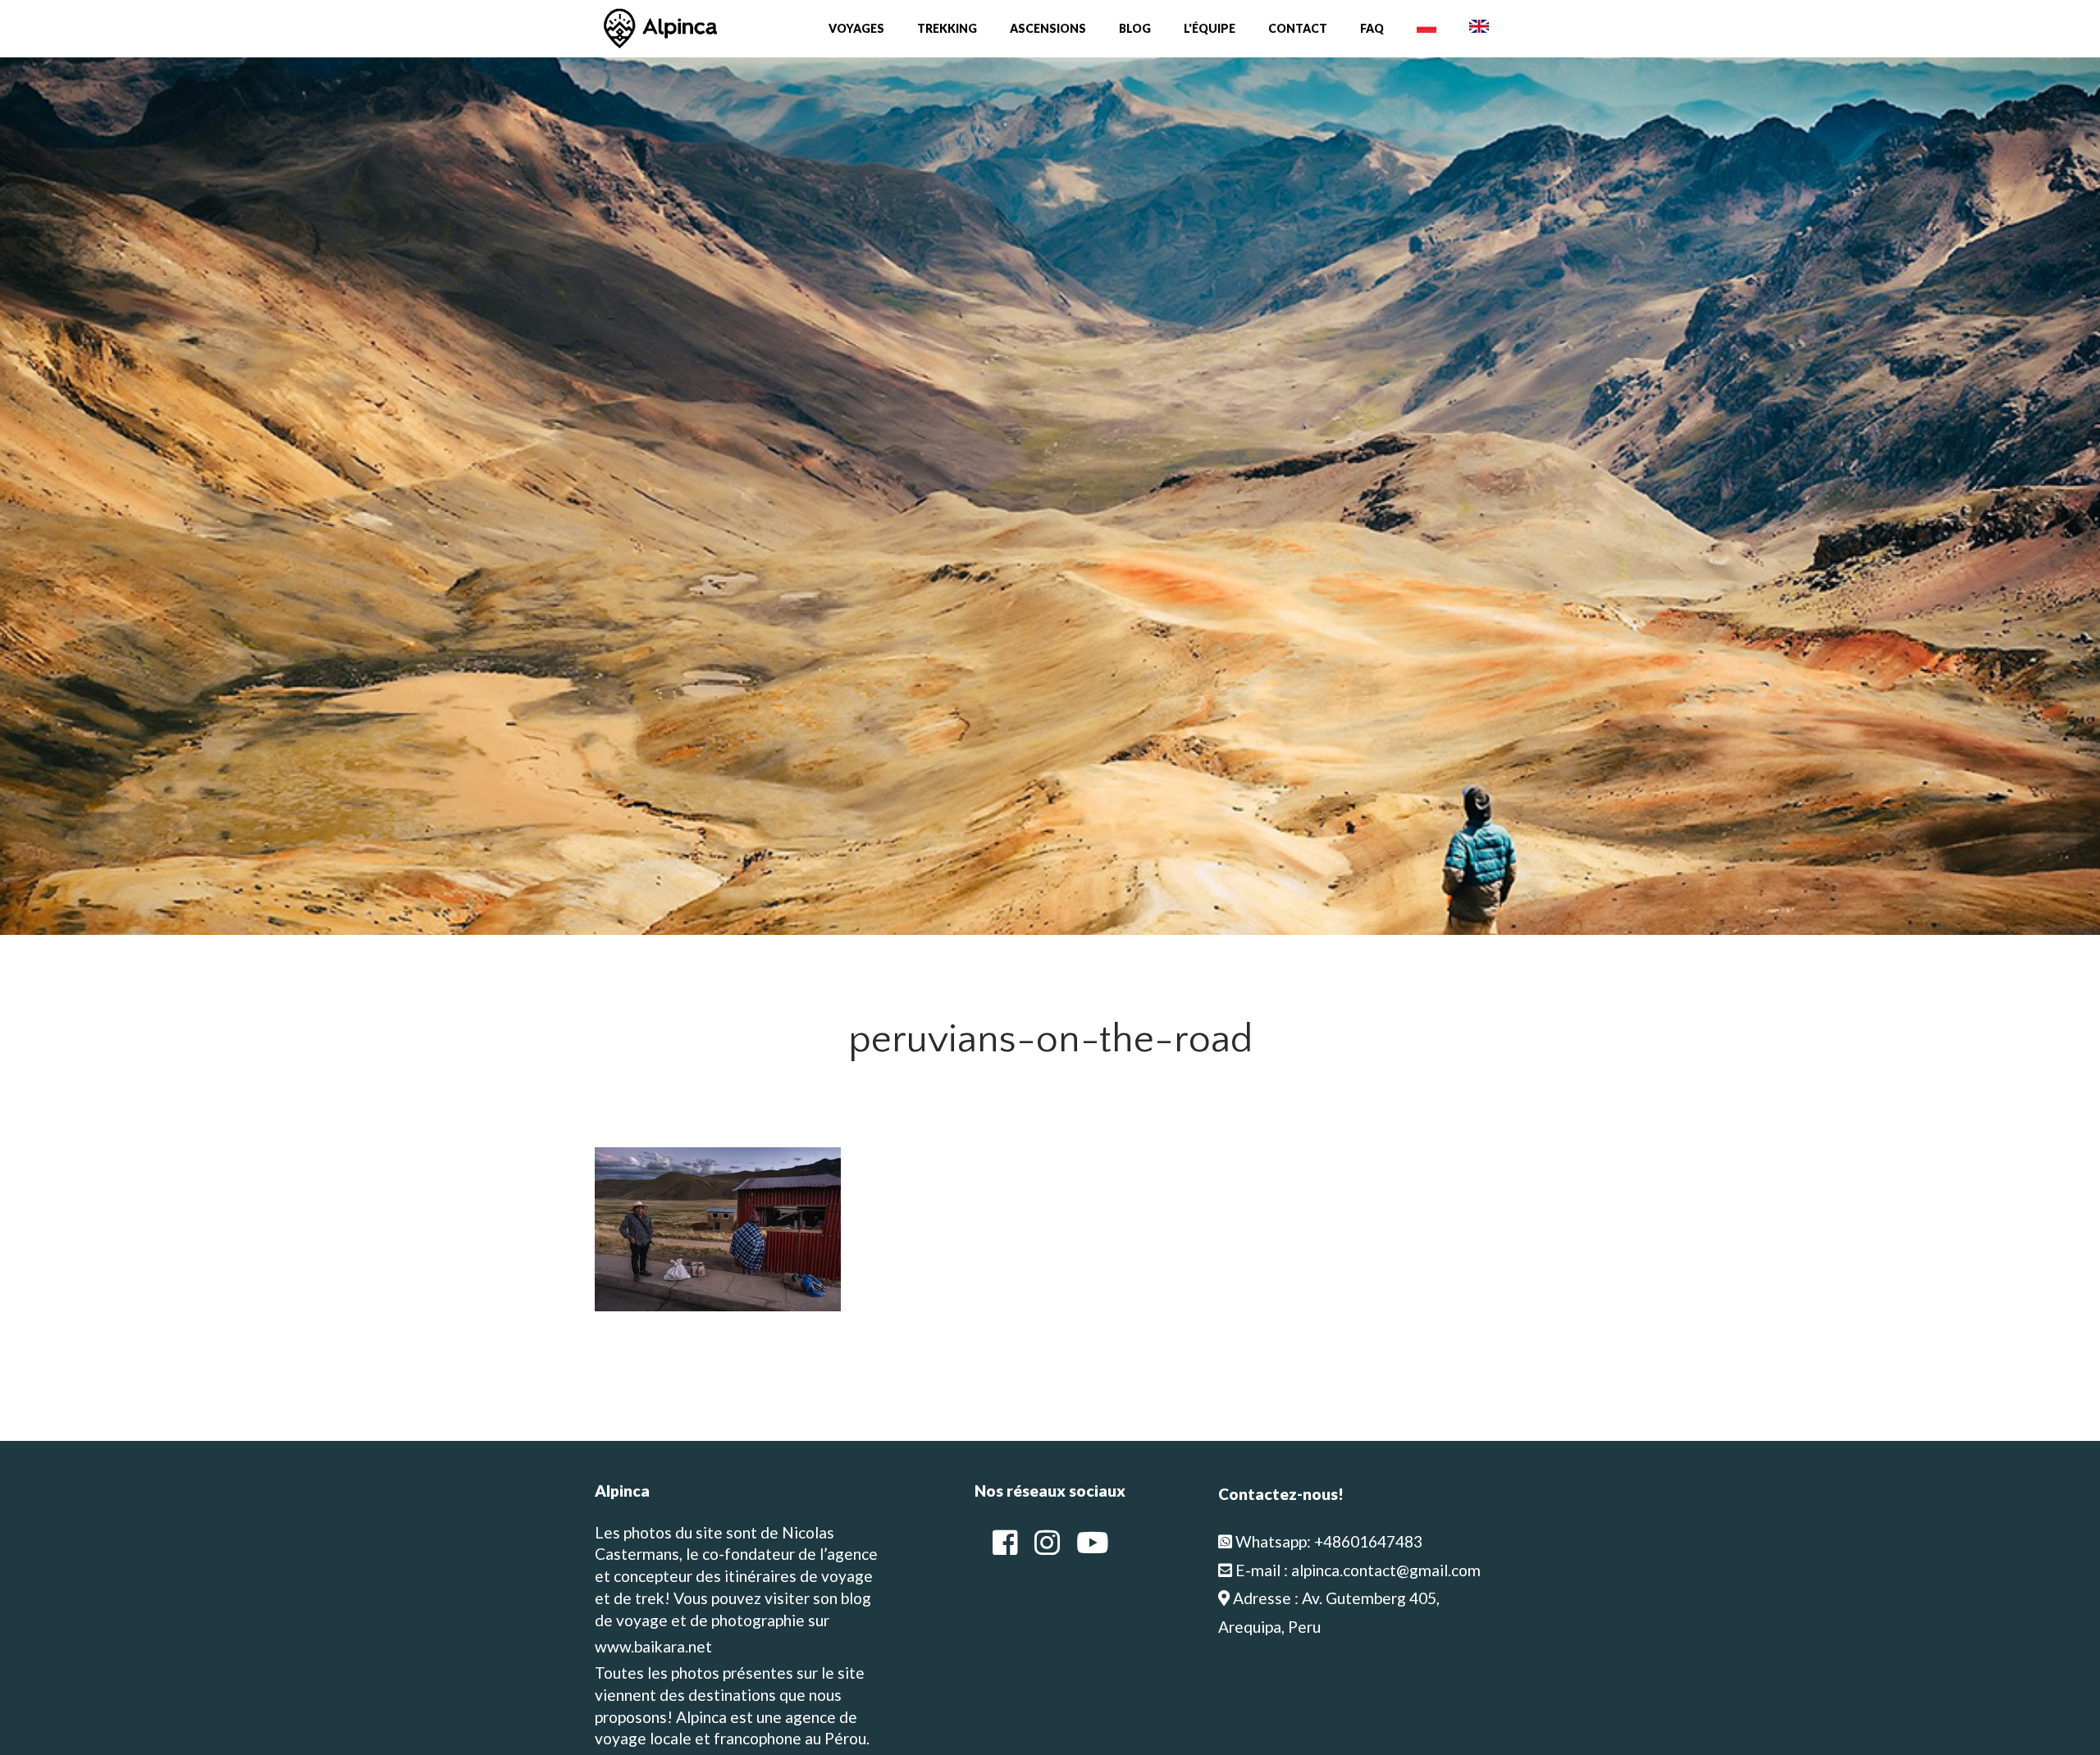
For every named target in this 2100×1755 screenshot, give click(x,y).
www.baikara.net (653, 1646)
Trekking (947, 28)
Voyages (856, 28)
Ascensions (1048, 28)
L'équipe (1210, 28)
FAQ (1372, 28)
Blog (1135, 28)
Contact (1298, 28)
